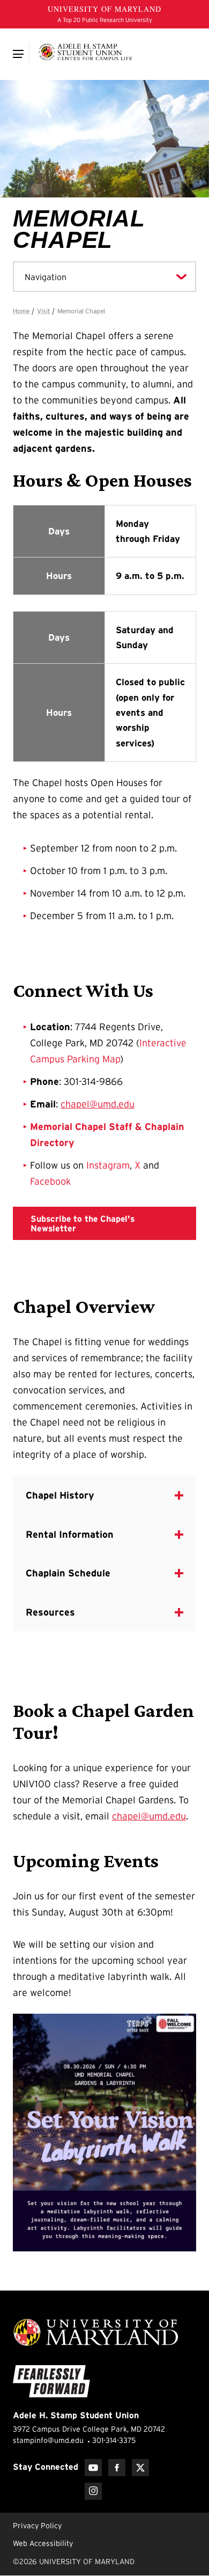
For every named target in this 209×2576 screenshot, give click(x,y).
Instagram (108, 1165)
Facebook (50, 1181)
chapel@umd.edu (98, 1104)
